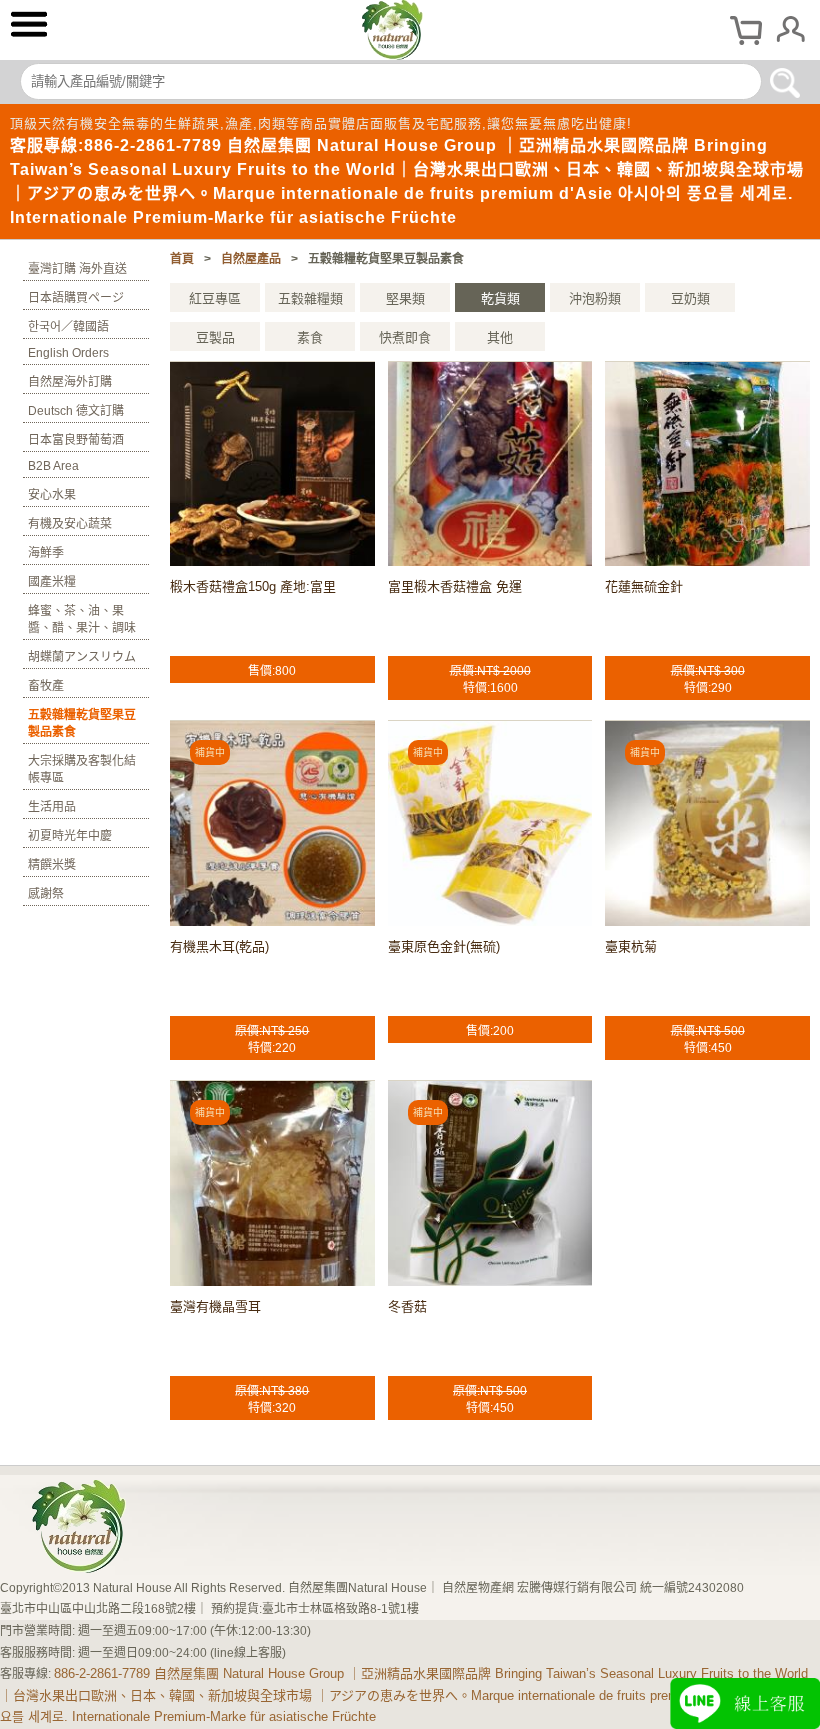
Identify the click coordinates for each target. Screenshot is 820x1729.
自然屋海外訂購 (70, 382)
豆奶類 (690, 298)
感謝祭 (46, 894)
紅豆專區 (215, 298)
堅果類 (405, 298)
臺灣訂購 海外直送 (77, 269)
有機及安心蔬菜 (70, 524)
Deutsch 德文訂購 (76, 411)
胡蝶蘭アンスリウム (82, 657)
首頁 (182, 259)
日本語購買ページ (76, 298)
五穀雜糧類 (310, 298)
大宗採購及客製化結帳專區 (82, 769)
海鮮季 (46, 553)
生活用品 (52, 807)
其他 (500, 337)
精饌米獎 (52, 865)
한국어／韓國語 (68, 327)
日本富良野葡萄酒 (76, 440)
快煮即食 (405, 337)
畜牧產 (46, 686)
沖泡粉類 (595, 298)
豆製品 (215, 337)
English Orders (68, 353)
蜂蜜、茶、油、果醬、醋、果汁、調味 (82, 619)
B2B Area (53, 466)
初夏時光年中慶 (70, 836)
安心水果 (52, 495)
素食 (310, 337)
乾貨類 (500, 298)
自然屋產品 (251, 259)
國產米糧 (52, 582)
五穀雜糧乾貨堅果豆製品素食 (82, 723)
